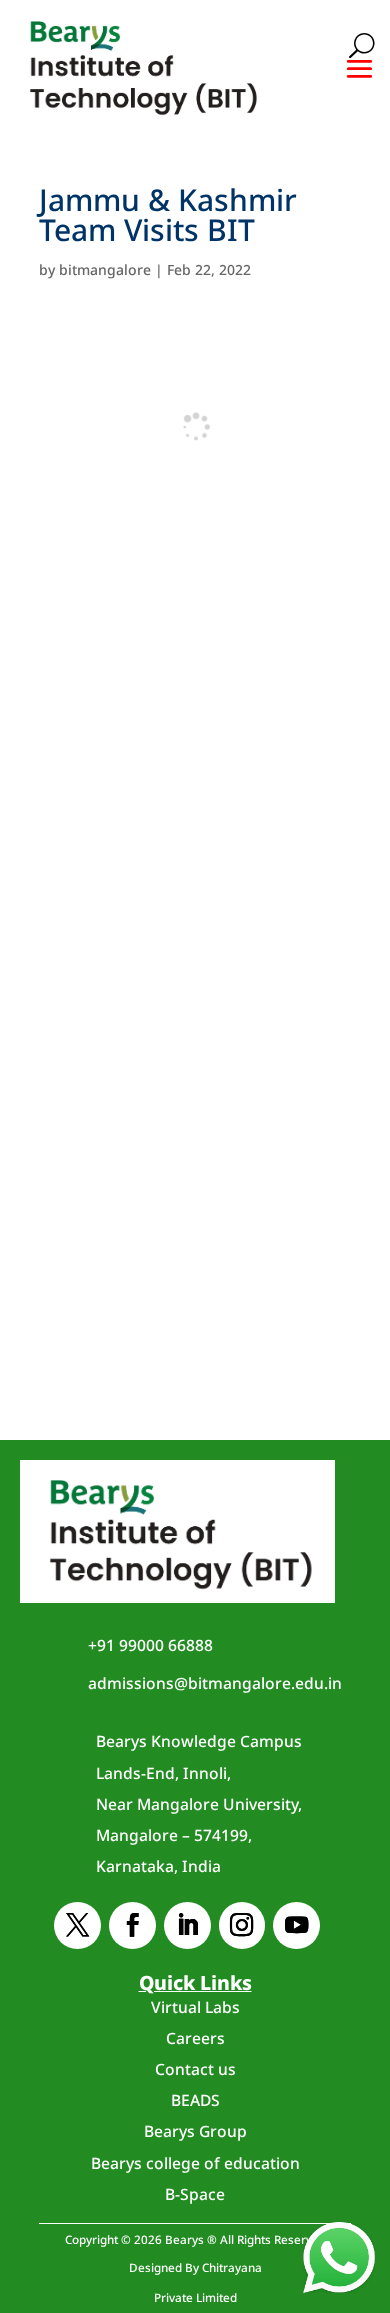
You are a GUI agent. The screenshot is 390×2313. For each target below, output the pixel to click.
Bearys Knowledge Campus (199, 1803)
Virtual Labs (195, 2007)
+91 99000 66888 (150, 1645)
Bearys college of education (195, 2163)
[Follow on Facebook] (132, 1925)
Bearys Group (195, 2131)
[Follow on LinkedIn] (187, 1925)
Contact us (195, 2069)
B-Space (195, 2194)
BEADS (195, 2100)
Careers (195, 2038)
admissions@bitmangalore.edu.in (215, 1683)
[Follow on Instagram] (242, 1925)
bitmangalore (105, 269)
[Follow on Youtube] (296, 1925)
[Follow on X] (77, 1925)
